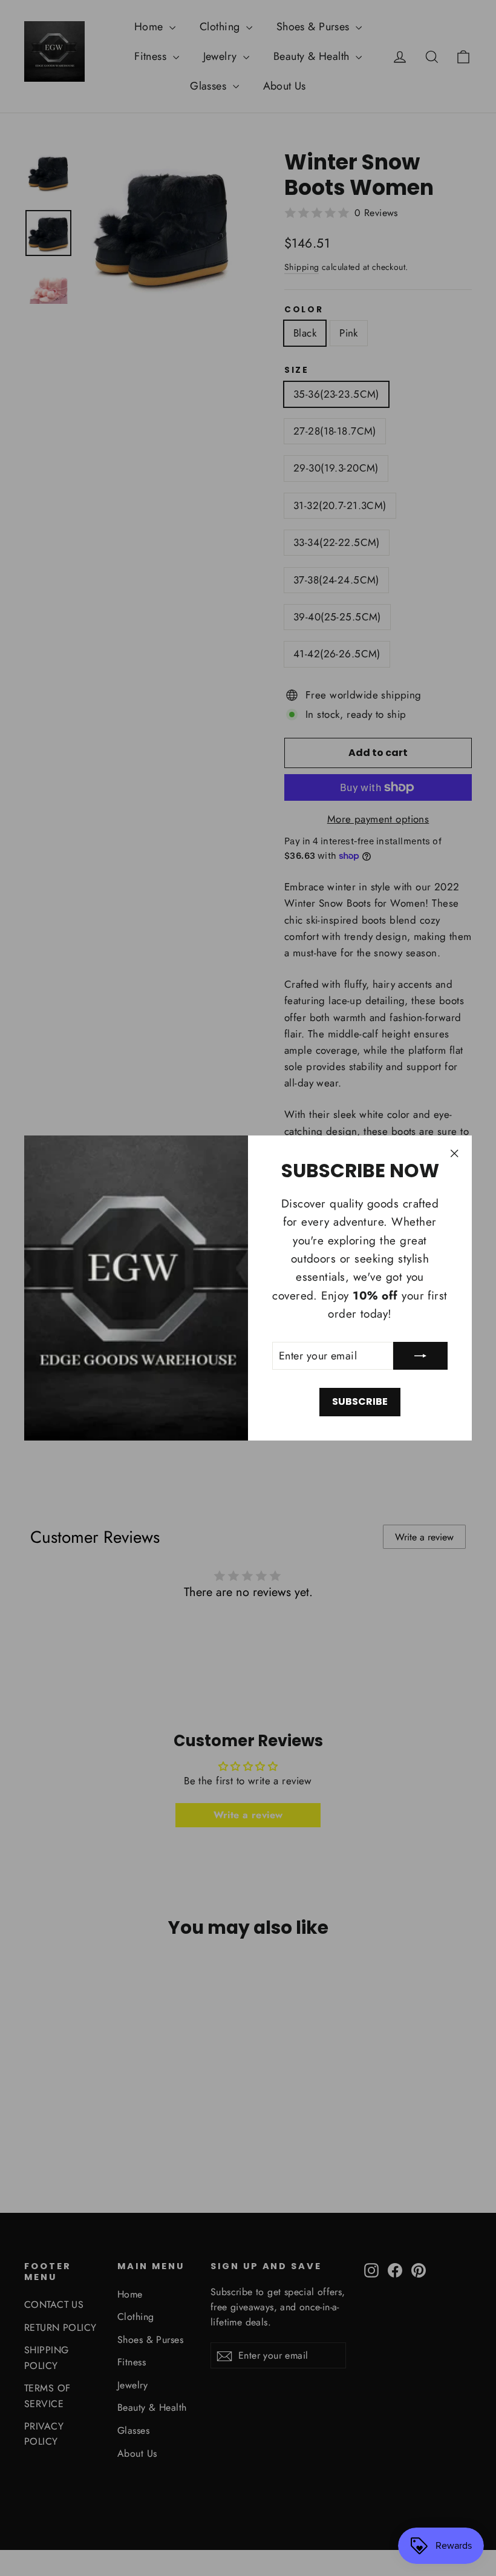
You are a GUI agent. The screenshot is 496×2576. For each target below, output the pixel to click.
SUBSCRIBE (360, 1401)
